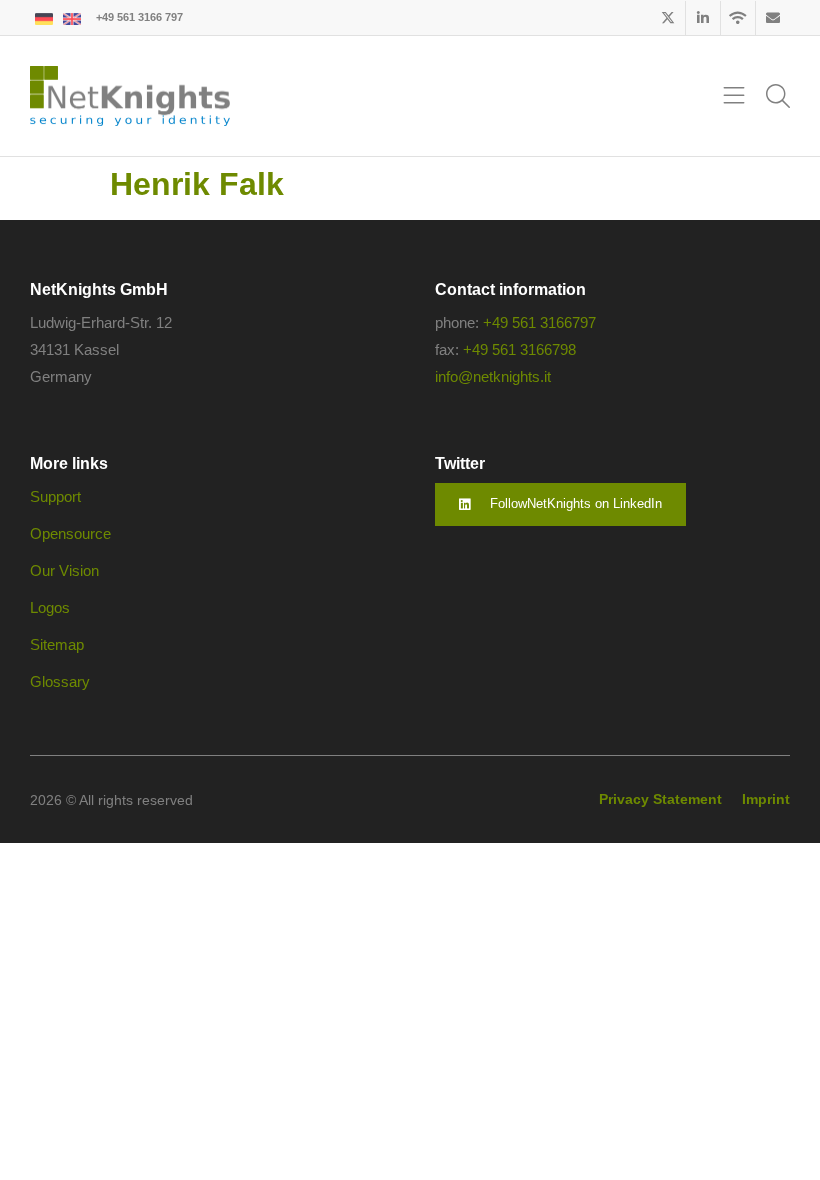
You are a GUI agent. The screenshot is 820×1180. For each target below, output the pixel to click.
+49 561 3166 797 (139, 17)
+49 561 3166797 (539, 322)
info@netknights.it (493, 376)
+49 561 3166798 (519, 349)
